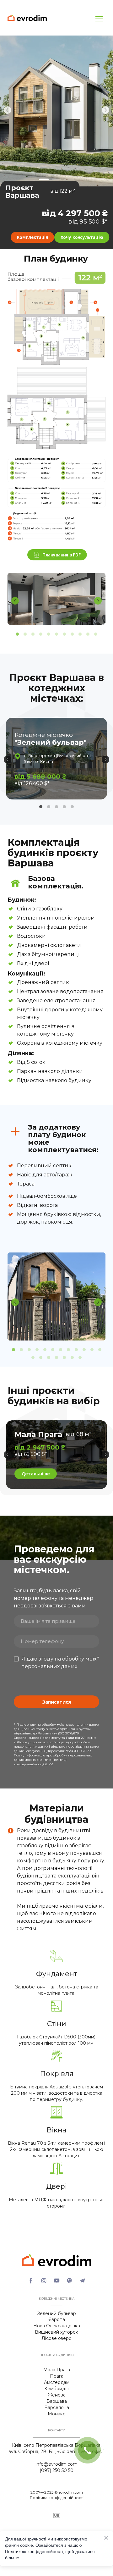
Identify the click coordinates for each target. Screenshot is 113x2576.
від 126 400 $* (32, 783)
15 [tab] (49, 1358)
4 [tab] (41, 634)
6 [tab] (57, 634)
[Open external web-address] (56, 327)
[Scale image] (56, 599)
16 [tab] (57, 1358)
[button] (32, 237)
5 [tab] (49, 634)
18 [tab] (72, 1358)
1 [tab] (17, 634)
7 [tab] (65, 634)
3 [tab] (33, 634)
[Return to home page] (27, 18)
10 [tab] (88, 634)
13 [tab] (33, 1358)
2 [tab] (25, 634)
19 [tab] (80, 1358)
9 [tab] (80, 634)
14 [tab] (41, 1358)
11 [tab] (96, 634)
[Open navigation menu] (99, 19)
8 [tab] (72, 634)
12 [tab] (100, 1350)
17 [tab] (65, 1358)
